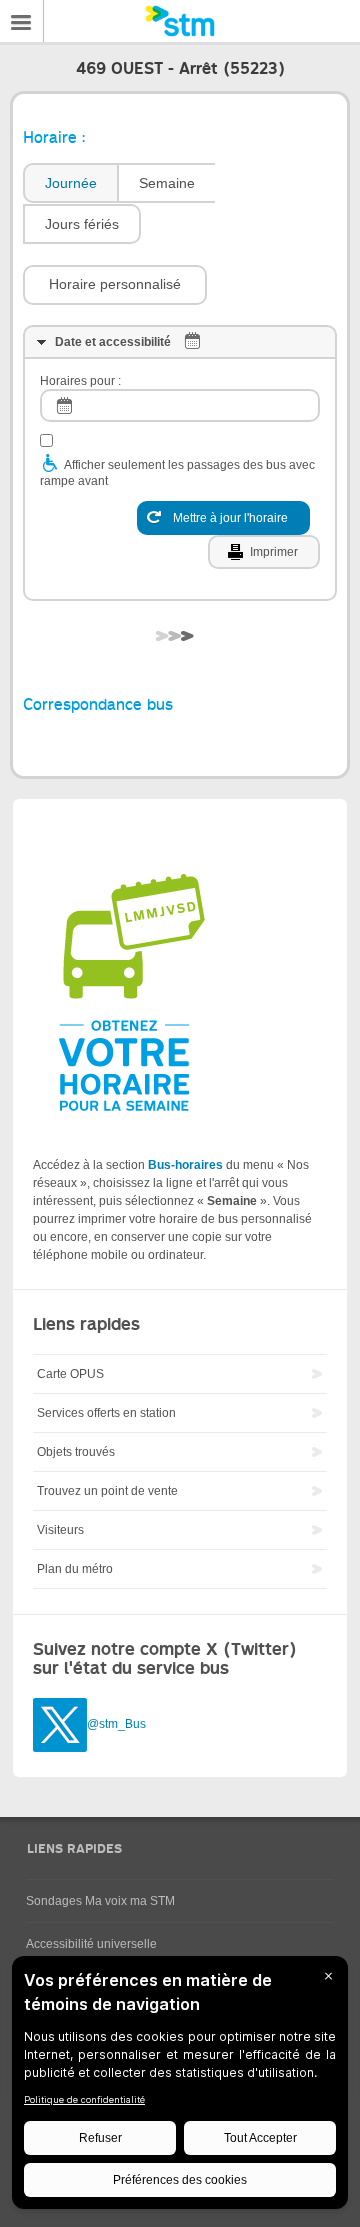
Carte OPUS (70, 1374)
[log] (180, 405)
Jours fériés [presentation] (82, 224)
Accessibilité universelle (91, 1944)
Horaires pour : (80, 381)
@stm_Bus (116, 1724)
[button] (115, 285)
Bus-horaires (185, 1165)
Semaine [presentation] (167, 183)
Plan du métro (75, 1569)
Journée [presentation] (71, 183)
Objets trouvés (76, 1452)
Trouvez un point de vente (107, 1491)
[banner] (180, 21)
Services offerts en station (106, 1413)
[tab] (70, 183)
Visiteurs (60, 1530)
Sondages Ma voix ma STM (100, 1901)
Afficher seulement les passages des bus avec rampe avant (177, 473)
